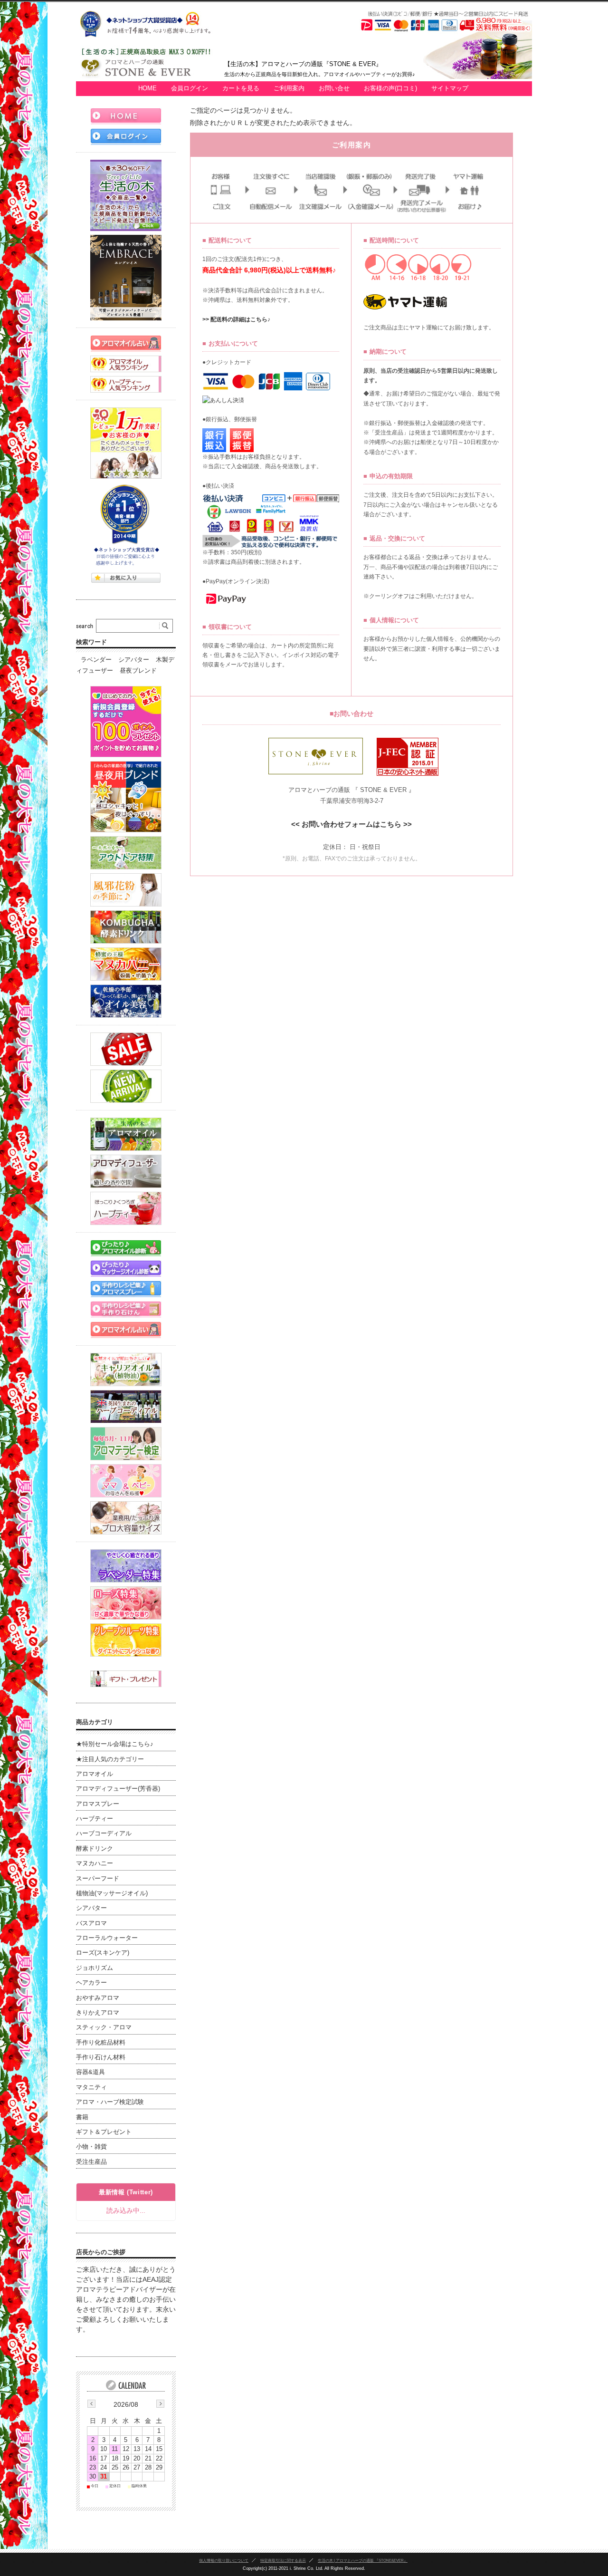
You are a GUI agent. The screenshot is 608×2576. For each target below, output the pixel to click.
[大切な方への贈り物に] (126, 1679)
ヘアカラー (91, 1983)
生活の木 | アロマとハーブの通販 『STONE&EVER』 (363, 2560)
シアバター (134, 660)
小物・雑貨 (91, 2147)
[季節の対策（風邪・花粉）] (126, 890)
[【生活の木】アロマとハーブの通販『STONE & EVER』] (150, 76)
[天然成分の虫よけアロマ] (126, 853)
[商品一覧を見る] (126, 195)
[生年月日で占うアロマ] (126, 1330)
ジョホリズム (95, 1968)
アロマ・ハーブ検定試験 (110, 2102)
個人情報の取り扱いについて (224, 2560)
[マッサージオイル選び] (126, 1269)
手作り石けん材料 (101, 2057)
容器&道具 (90, 2072)
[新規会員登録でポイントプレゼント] (126, 722)
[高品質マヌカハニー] (126, 964)
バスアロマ (91, 1923)
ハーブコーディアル (104, 1833)
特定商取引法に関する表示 (283, 2560)
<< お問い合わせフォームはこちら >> (351, 824)
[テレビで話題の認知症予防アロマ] (126, 797)
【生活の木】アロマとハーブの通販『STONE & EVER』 (303, 64)
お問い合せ (334, 88)
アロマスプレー (98, 1804)
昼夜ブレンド (138, 671)
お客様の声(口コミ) (390, 88)
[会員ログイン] (126, 137)
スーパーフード (98, 1879)
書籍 (82, 2117)
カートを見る (241, 88)
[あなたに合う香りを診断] (126, 1248)
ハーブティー (95, 1819)
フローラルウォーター (107, 1938)
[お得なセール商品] (126, 1049)
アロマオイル (95, 1774)
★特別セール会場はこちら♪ (115, 1744)
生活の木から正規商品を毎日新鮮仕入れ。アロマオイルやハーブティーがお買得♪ (320, 74)
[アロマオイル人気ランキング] (126, 364)
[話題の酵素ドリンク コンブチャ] (126, 927)
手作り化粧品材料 (101, 2043)
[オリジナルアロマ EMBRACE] (126, 278)
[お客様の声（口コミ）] (126, 443)
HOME (147, 88)
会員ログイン (190, 88)
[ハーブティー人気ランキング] (126, 384)
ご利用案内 (289, 88)
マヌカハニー (95, 1863)
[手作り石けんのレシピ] (126, 1309)
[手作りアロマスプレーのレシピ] (126, 1289)
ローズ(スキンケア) (103, 1953)
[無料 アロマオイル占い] (126, 343)
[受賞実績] (126, 525)
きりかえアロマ (98, 2013)
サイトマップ (450, 88)
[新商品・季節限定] (126, 1086)
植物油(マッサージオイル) (112, 1893)
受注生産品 (91, 2162)
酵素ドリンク (95, 1849)
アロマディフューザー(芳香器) (118, 1789)
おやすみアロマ (98, 1998)
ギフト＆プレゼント (104, 2132)
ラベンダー (96, 660)
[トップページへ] (126, 116)
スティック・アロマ (104, 2027)
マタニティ (91, 2087)
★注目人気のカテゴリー (110, 1759)
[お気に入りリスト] (126, 578)
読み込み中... (126, 2210)
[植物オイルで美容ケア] (126, 1001)
